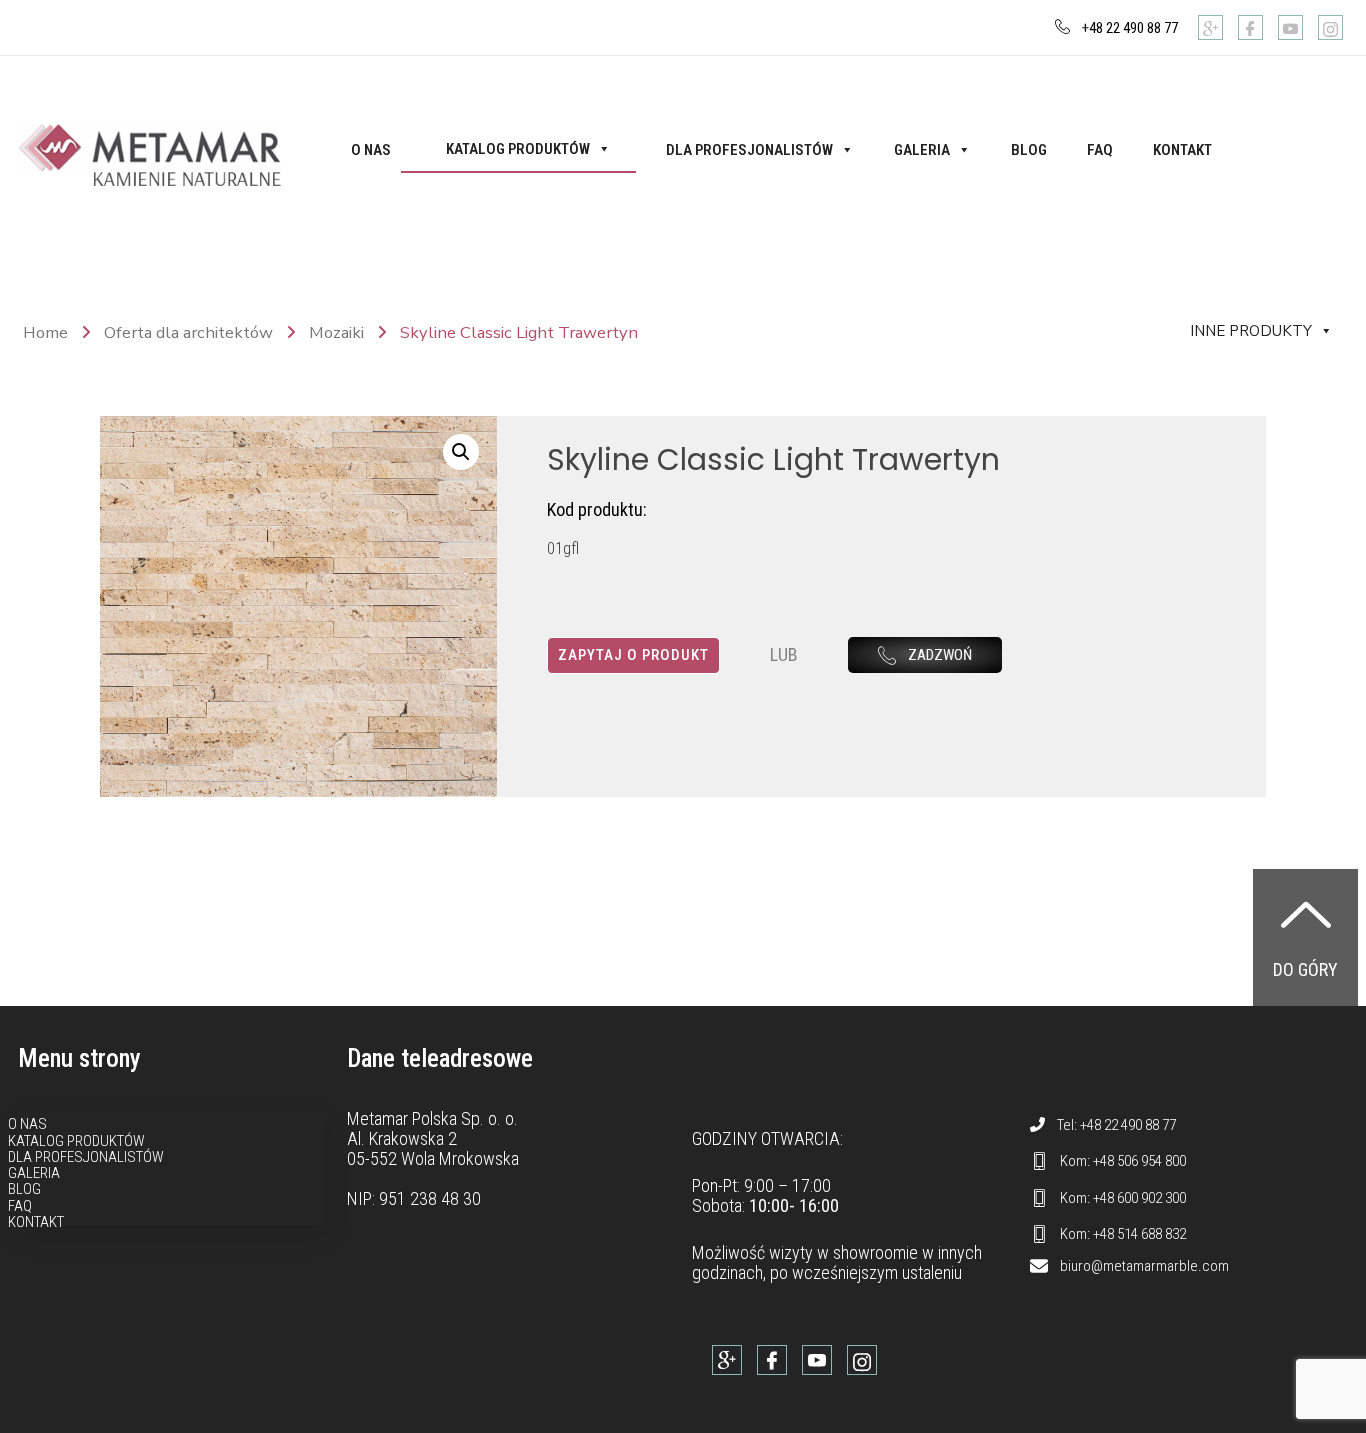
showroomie (875, 1252)
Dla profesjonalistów (749, 150)
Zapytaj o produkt (633, 655)
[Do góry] (1306, 914)
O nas (371, 150)
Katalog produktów (518, 149)
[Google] (1210, 27)
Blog (1029, 150)
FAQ (1100, 150)
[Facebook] (1250, 27)
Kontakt (1182, 150)
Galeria (922, 150)
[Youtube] (1290, 27)
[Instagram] (1330, 27)
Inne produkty (1251, 331)
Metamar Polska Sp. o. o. (432, 1118)
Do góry (1305, 969)
